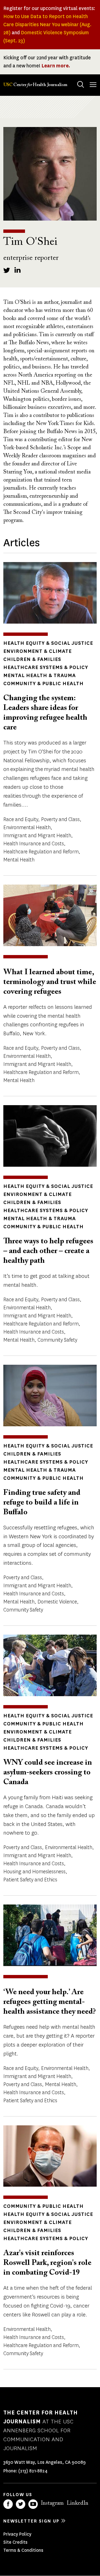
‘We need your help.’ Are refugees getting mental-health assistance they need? (50, 2002)
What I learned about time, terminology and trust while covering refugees (50, 982)
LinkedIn (77, 2503)
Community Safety (57, 1340)
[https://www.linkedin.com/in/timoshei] (18, 270)
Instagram (52, 2503)
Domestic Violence (57, 1602)
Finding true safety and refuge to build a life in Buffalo (42, 1503)
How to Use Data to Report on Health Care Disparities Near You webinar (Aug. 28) (47, 25)
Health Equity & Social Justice (48, 643)
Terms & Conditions (23, 2550)
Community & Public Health (43, 683)
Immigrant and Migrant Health (37, 836)
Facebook (8, 2504)
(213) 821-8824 (33, 2471)
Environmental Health (27, 827)
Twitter (21, 2504)
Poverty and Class (60, 819)
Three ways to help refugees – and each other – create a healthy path (48, 1251)
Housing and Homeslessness (34, 1872)
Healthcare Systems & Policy (46, 667)
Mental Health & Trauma (40, 675)
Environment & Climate (37, 651)
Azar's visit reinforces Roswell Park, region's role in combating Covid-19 (47, 2263)
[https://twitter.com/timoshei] (7, 270)
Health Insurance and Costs (34, 844)
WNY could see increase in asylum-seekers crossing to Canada (48, 1772)
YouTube (33, 2504)
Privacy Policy (17, 2534)
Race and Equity (21, 819)
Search (81, 84)
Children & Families (32, 659)
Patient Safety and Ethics (30, 1880)
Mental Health (19, 860)
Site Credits (15, 2542)
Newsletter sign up (31, 2521)
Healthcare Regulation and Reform (41, 852)
